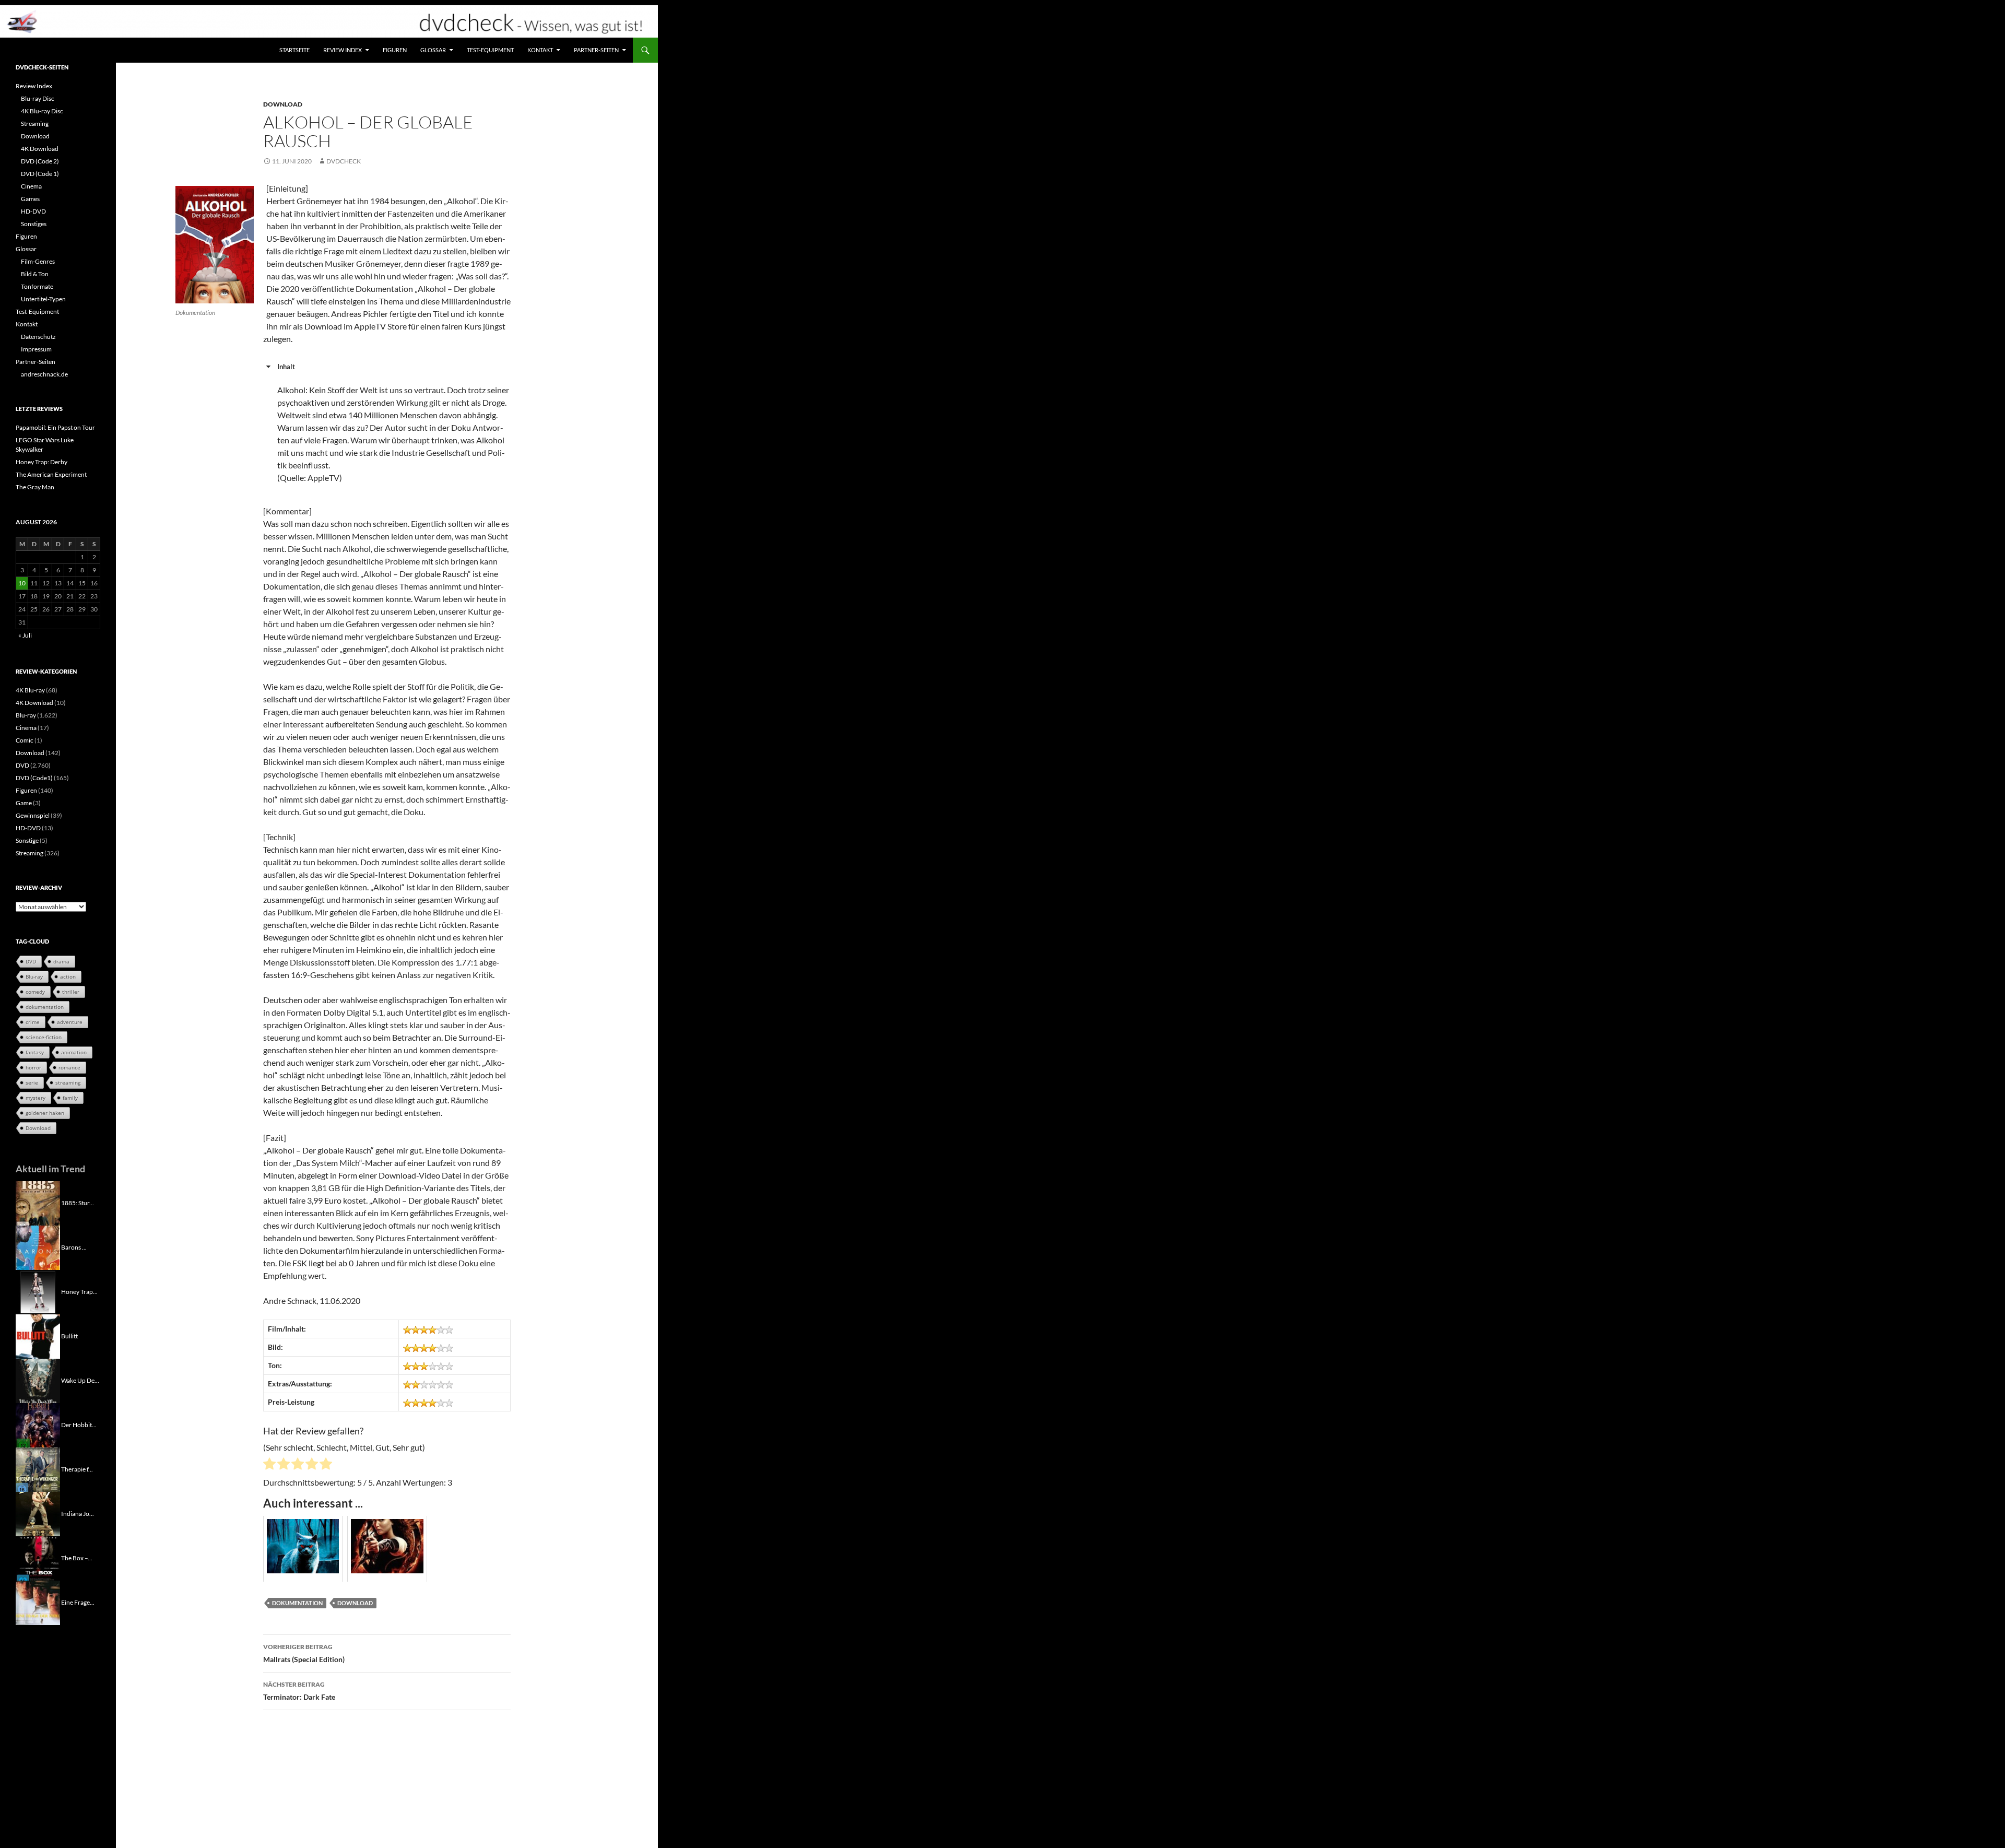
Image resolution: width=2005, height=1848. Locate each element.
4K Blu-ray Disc (42, 111)
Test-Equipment (490, 50)
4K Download (40, 149)
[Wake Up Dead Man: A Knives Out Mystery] (38, 1380)
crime (33, 1022)
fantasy (35, 1052)
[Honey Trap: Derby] (38, 1291)
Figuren (395, 50)
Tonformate (37, 286)
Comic (25, 740)
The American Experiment (51, 474)
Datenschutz (38, 337)
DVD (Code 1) (40, 174)
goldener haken (45, 1113)
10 (22, 583)
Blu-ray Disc (38, 98)
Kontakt (540, 50)
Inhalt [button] (286, 367)
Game (24, 803)
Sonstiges (34, 224)
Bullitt (69, 1335)
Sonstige (27, 840)
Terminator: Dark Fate (299, 1691)
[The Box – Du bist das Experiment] (38, 1557)
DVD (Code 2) (40, 161)
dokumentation (297, 1603)
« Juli (25, 635)
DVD (22, 765)
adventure (70, 1022)
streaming (68, 1082)
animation (74, 1052)
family (70, 1098)
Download (283, 104)
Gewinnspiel (33, 815)
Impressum (36, 349)
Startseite (294, 50)
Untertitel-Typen (43, 299)
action (68, 976)
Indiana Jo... (78, 1513)
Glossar (433, 50)
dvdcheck (344, 161)
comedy (35, 992)
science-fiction (44, 1037)
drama (61, 961)
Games (30, 199)
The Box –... (77, 1557)
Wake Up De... (80, 1380)
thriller (71, 992)
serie (32, 1082)
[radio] (269, 1465)
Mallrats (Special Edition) (304, 1653)
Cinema (31, 186)
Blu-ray (26, 715)
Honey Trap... (79, 1291)
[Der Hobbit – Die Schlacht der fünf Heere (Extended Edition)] (38, 1424)
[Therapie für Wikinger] (38, 1469)
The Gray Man (35, 487)
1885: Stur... (78, 1202)
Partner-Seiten (596, 50)
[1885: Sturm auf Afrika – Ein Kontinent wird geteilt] (38, 1202)
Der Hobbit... (79, 1424)
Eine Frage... (78, 1602)
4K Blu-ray (30, 690)
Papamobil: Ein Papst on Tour (55, 427)
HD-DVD (33, 211)
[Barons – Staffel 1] (38, 1247)
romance (69, 1067)
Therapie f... (77, 1469)
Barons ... (74, 1247)
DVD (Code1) (34, 778)
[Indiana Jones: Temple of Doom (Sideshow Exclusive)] (38, 1513)
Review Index (343, 50)
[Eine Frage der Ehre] (38, 1602)
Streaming (35, 123)
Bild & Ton (35, 274)
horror (33, 1067)
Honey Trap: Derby (42, 462)
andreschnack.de (44, 374)
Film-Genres (38, 261)
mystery (36, 1098)
